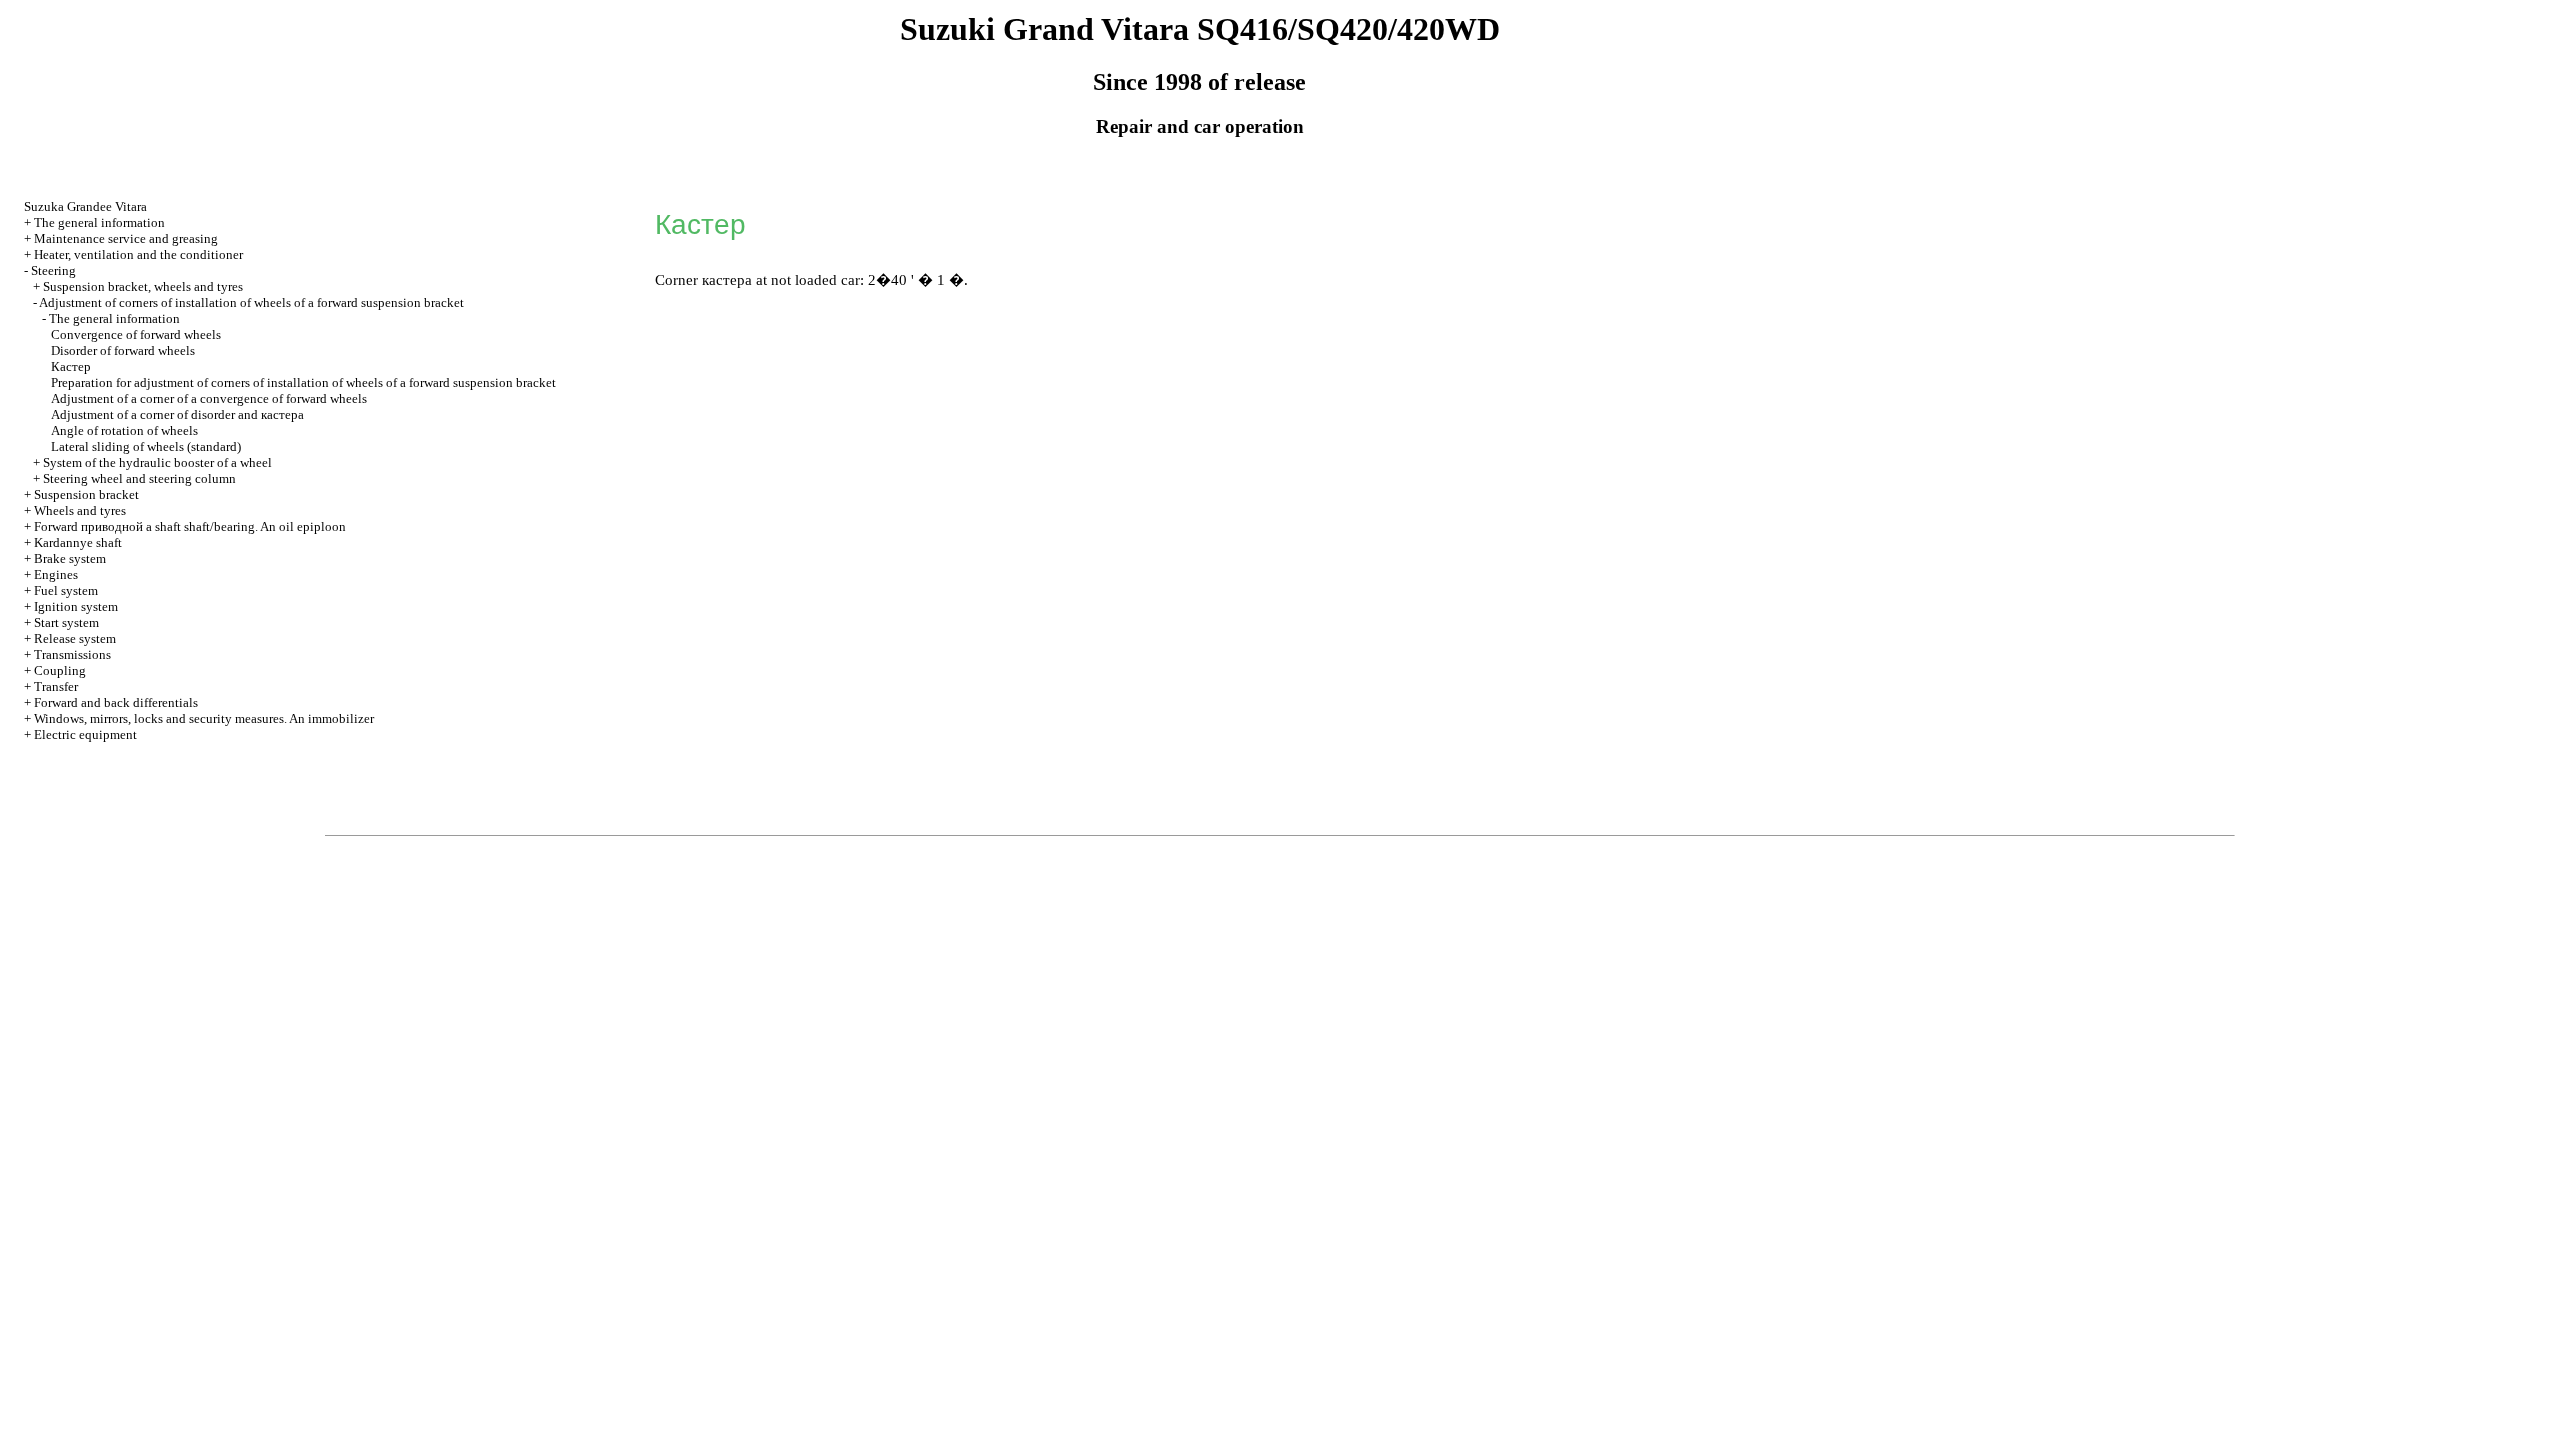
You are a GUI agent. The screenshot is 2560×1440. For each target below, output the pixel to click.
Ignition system (76, 606)
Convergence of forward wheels (136, 334)
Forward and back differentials (116, 702)
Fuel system (66, 590)
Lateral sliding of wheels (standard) (146, 446)
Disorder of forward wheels (123, 350)
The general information (99, 222)
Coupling (60, 670)
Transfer (56, 686)
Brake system (70, 558)
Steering (53, 270)
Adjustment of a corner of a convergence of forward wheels (209, 398)
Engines (56, 574)
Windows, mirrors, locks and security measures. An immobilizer (204, 718)
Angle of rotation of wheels (124, 430)
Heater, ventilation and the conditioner (138, 254)
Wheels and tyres (80, 510)
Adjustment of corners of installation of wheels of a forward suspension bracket (251, 302)
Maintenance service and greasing (126, 238)
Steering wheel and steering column (139, 478)
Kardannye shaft (78, 542)
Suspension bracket (86, 494)
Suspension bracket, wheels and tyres (143, 286)
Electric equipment (85, 734)
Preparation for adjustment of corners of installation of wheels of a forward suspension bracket (303, 382)
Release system (75, 638)
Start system (66, 622)
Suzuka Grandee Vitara (85, 206)
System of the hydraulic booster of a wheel (157, 462)
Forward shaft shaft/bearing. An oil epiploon (190, 526)
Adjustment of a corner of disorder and (177, 414)
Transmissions (72, 654)
